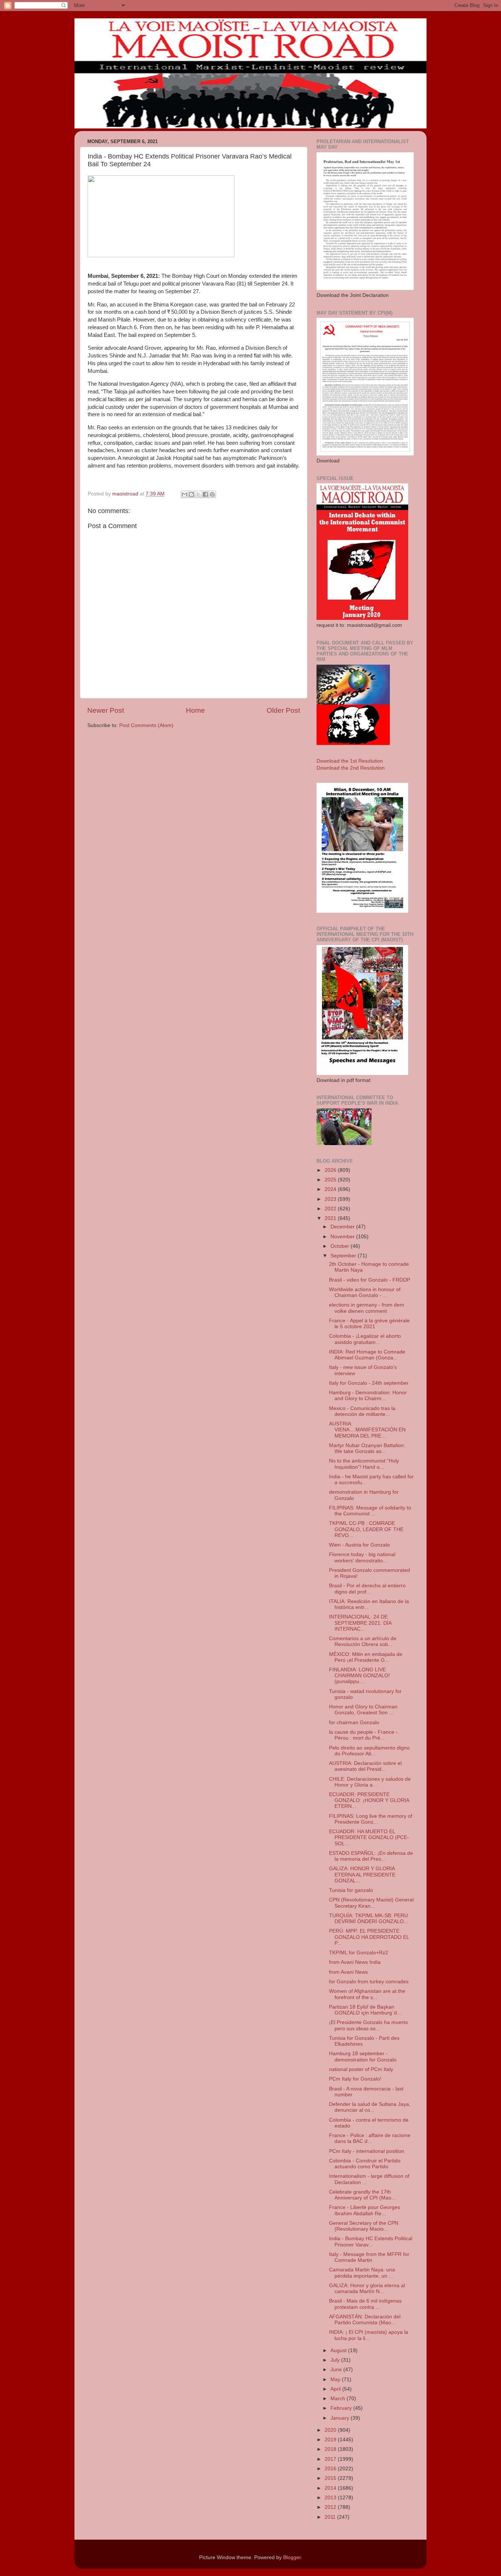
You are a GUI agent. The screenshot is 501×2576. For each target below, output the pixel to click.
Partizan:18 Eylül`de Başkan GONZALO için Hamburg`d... (365, 2010)
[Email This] (184, 494)
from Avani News (348, 1972)
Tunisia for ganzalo (351, 1890)
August (339, 2350)
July (336, 2360)
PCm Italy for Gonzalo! (355, 2079)
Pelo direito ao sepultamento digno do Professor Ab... (369, 1751)
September (344, 1256)
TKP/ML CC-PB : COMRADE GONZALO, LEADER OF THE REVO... (366, 1529)
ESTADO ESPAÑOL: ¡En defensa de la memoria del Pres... (371, 1856)
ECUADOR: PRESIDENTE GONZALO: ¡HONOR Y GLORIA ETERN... (369, 1800)
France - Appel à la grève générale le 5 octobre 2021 (369, 1324)
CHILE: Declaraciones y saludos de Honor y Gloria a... (370, 1782)
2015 (331, 2478)
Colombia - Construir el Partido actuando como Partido (365, 2164)
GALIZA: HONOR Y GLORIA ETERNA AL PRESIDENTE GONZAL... (362, 1874)
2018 (331, 2449)
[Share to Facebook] (205, 494)
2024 (331, 1189)
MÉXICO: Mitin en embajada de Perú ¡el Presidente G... (366, 1657)
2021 (331, 1218)
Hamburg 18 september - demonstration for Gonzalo (363, 2057)
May (336, 2379)
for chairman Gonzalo (354, 1723)
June (337, 2370)
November (343, 1237)
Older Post (283, 710)
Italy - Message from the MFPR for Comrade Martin (369, 2257)
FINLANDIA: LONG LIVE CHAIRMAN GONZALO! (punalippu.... (359, 1676)
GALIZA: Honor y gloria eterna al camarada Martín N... (367, 2288)
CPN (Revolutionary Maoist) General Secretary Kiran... (371, 1903)
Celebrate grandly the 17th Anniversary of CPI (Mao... (362, 2195)
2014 (331, 2488)
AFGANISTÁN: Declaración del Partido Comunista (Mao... (365, 2320)
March (339, 2399)
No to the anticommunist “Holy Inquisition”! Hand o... (364, 1464)
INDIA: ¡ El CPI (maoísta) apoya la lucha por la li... (369, 2335)
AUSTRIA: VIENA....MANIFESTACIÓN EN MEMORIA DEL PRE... (367, 1430)
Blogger (292, 2557)
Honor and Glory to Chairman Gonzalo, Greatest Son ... (363, 1710)
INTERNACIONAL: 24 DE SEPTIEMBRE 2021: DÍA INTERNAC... (360, 1623)
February (342, 2408)
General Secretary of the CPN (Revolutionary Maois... (364, 2226)
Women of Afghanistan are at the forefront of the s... (367, 1994)
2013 (331, 2498)
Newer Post (106, 710)
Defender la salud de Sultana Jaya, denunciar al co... (370, 2107)
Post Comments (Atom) (146, 725)
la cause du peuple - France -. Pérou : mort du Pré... (364, 1735)
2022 (331, 1209)
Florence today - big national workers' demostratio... (362, 1557)
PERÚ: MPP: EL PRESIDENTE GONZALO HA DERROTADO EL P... (369, 1937)
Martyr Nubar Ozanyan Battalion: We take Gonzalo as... (367, 1448)
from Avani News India (355, 1962)
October (341, 1246)
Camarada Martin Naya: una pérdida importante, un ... (362, 2273)
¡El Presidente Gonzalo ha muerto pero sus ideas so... (368, 2025)
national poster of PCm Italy (361, 2069)
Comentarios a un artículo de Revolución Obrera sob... (363, 1641)
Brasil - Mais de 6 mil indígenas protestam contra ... (365, 2304)
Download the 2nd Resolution (351, 768)
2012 (331, 2507)
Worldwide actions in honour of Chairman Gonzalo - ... (365, 1292)
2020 (331, 2430)
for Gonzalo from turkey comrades (369, 1982)
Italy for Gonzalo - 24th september (369, 1383)
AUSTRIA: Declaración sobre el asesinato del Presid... (365, 1766)
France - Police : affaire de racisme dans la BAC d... (370, 2138)
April (336, 2389)
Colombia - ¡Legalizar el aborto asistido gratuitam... (365, 1339)
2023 (331, 1199)
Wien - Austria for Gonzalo (359, 1545)
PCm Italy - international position (367, 2151)
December (343, 1227)
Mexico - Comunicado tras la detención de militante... (362, 1411)
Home (195, 710)
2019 (331, 2440)
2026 (331, 1170)
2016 (331, 2469)
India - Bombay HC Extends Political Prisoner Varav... (371, 2241)
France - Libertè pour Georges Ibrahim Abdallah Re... (365, 2210)
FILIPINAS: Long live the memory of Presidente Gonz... (371, 1819)
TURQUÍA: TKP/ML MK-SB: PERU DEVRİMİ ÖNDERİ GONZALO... (369, 1919)
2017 (331, 2459)
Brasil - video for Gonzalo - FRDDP (370, 1280)
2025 (331, 1180)
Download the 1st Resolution (350, 761)
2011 (331, 2517)
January (341, 2418)
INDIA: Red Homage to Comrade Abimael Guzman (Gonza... (367, 1355)
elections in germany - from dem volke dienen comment (367, 1308)
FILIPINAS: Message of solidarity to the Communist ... (370, 1511)
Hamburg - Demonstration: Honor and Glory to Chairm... (368, 1396)
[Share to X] (198, 494)
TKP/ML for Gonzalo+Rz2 (359, 1953)
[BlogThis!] (191, 494)
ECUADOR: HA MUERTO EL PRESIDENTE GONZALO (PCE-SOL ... (369, 1837)
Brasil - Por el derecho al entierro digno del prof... (367, 1589)
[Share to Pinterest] (212, 494)
